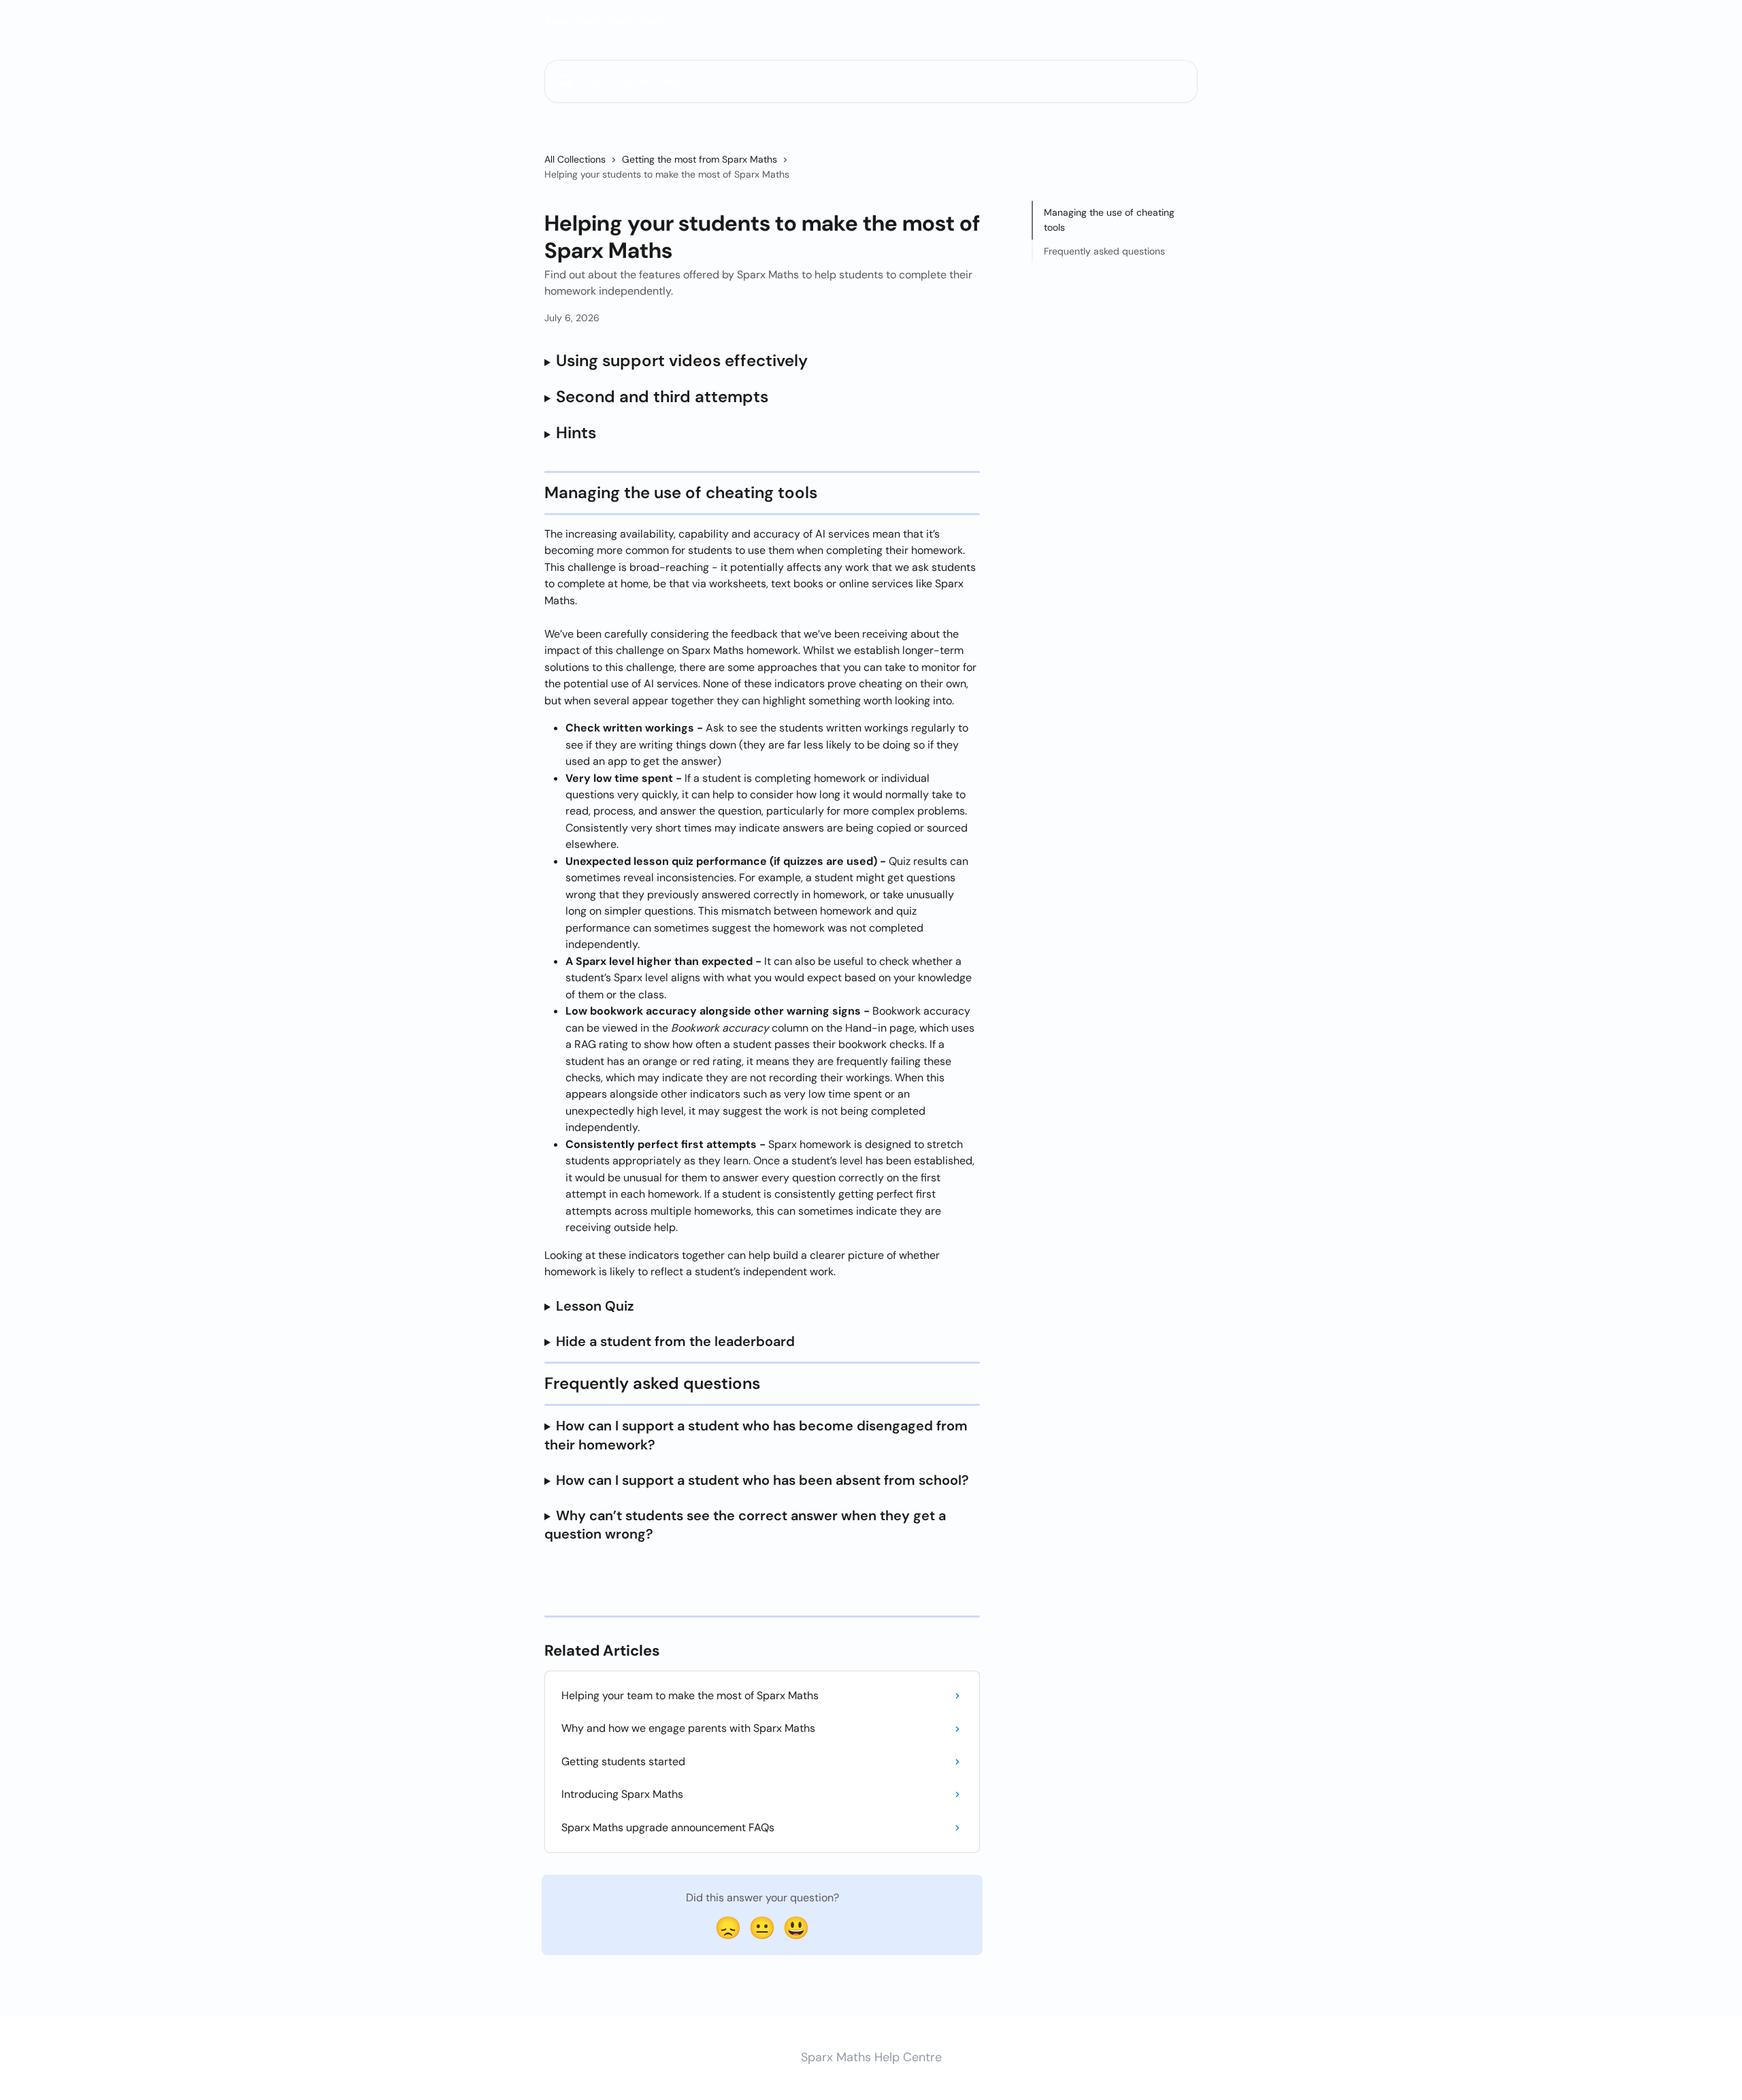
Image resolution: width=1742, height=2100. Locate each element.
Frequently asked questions (1104, 251)
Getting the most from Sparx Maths (700, 159)
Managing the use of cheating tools (1109, 220)
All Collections (575, 159)
